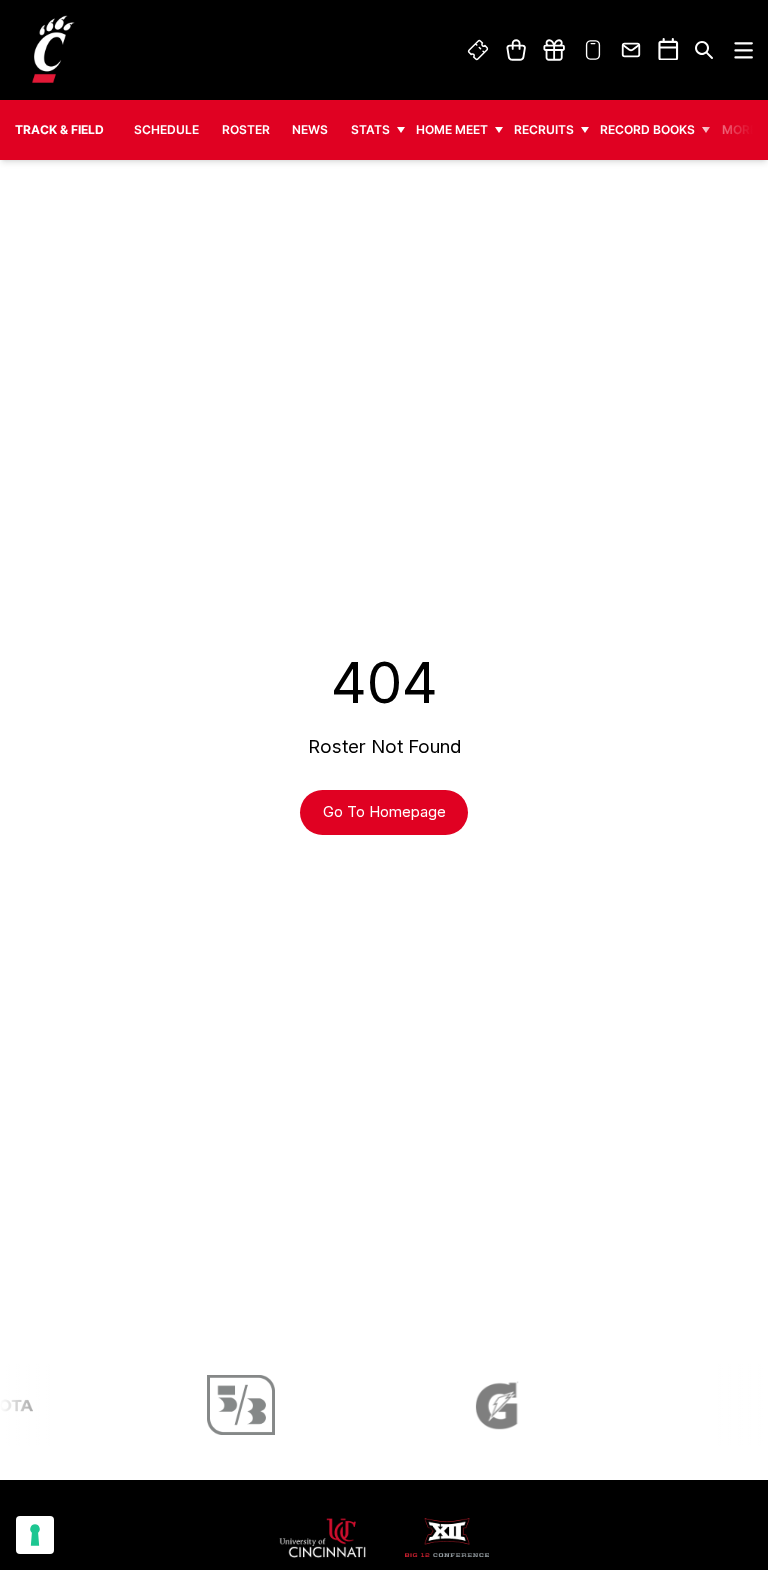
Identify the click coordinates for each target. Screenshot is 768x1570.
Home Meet (452, 129)
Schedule (166, 129)
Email (632, 50)
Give (554, 50)
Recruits (544, 129)
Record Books (647, 129)
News (310, 129)
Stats (370, 129)
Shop (515, 50)
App (593, 50)
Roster (246, 129)
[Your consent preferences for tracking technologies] (35, 1535)
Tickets (479, 50)
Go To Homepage (384, 811)
